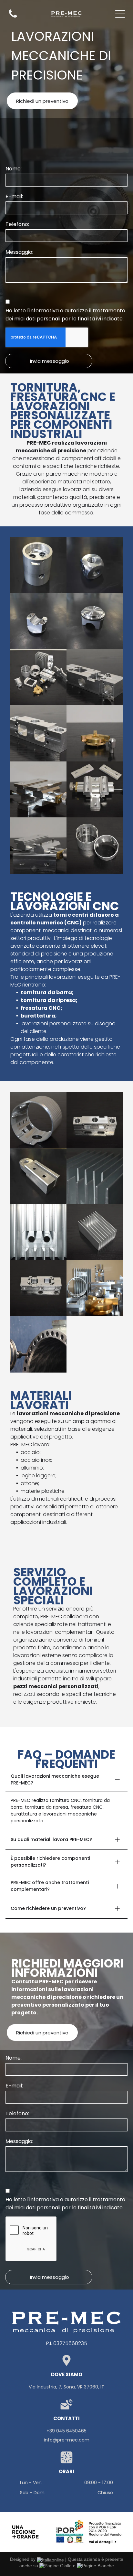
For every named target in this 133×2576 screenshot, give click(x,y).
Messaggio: (19, 252)
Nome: (14, 169)
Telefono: (17, 224)
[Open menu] (120, 14)
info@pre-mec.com (67, 2440)
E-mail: (14, 196)
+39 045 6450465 (66, 2431)
